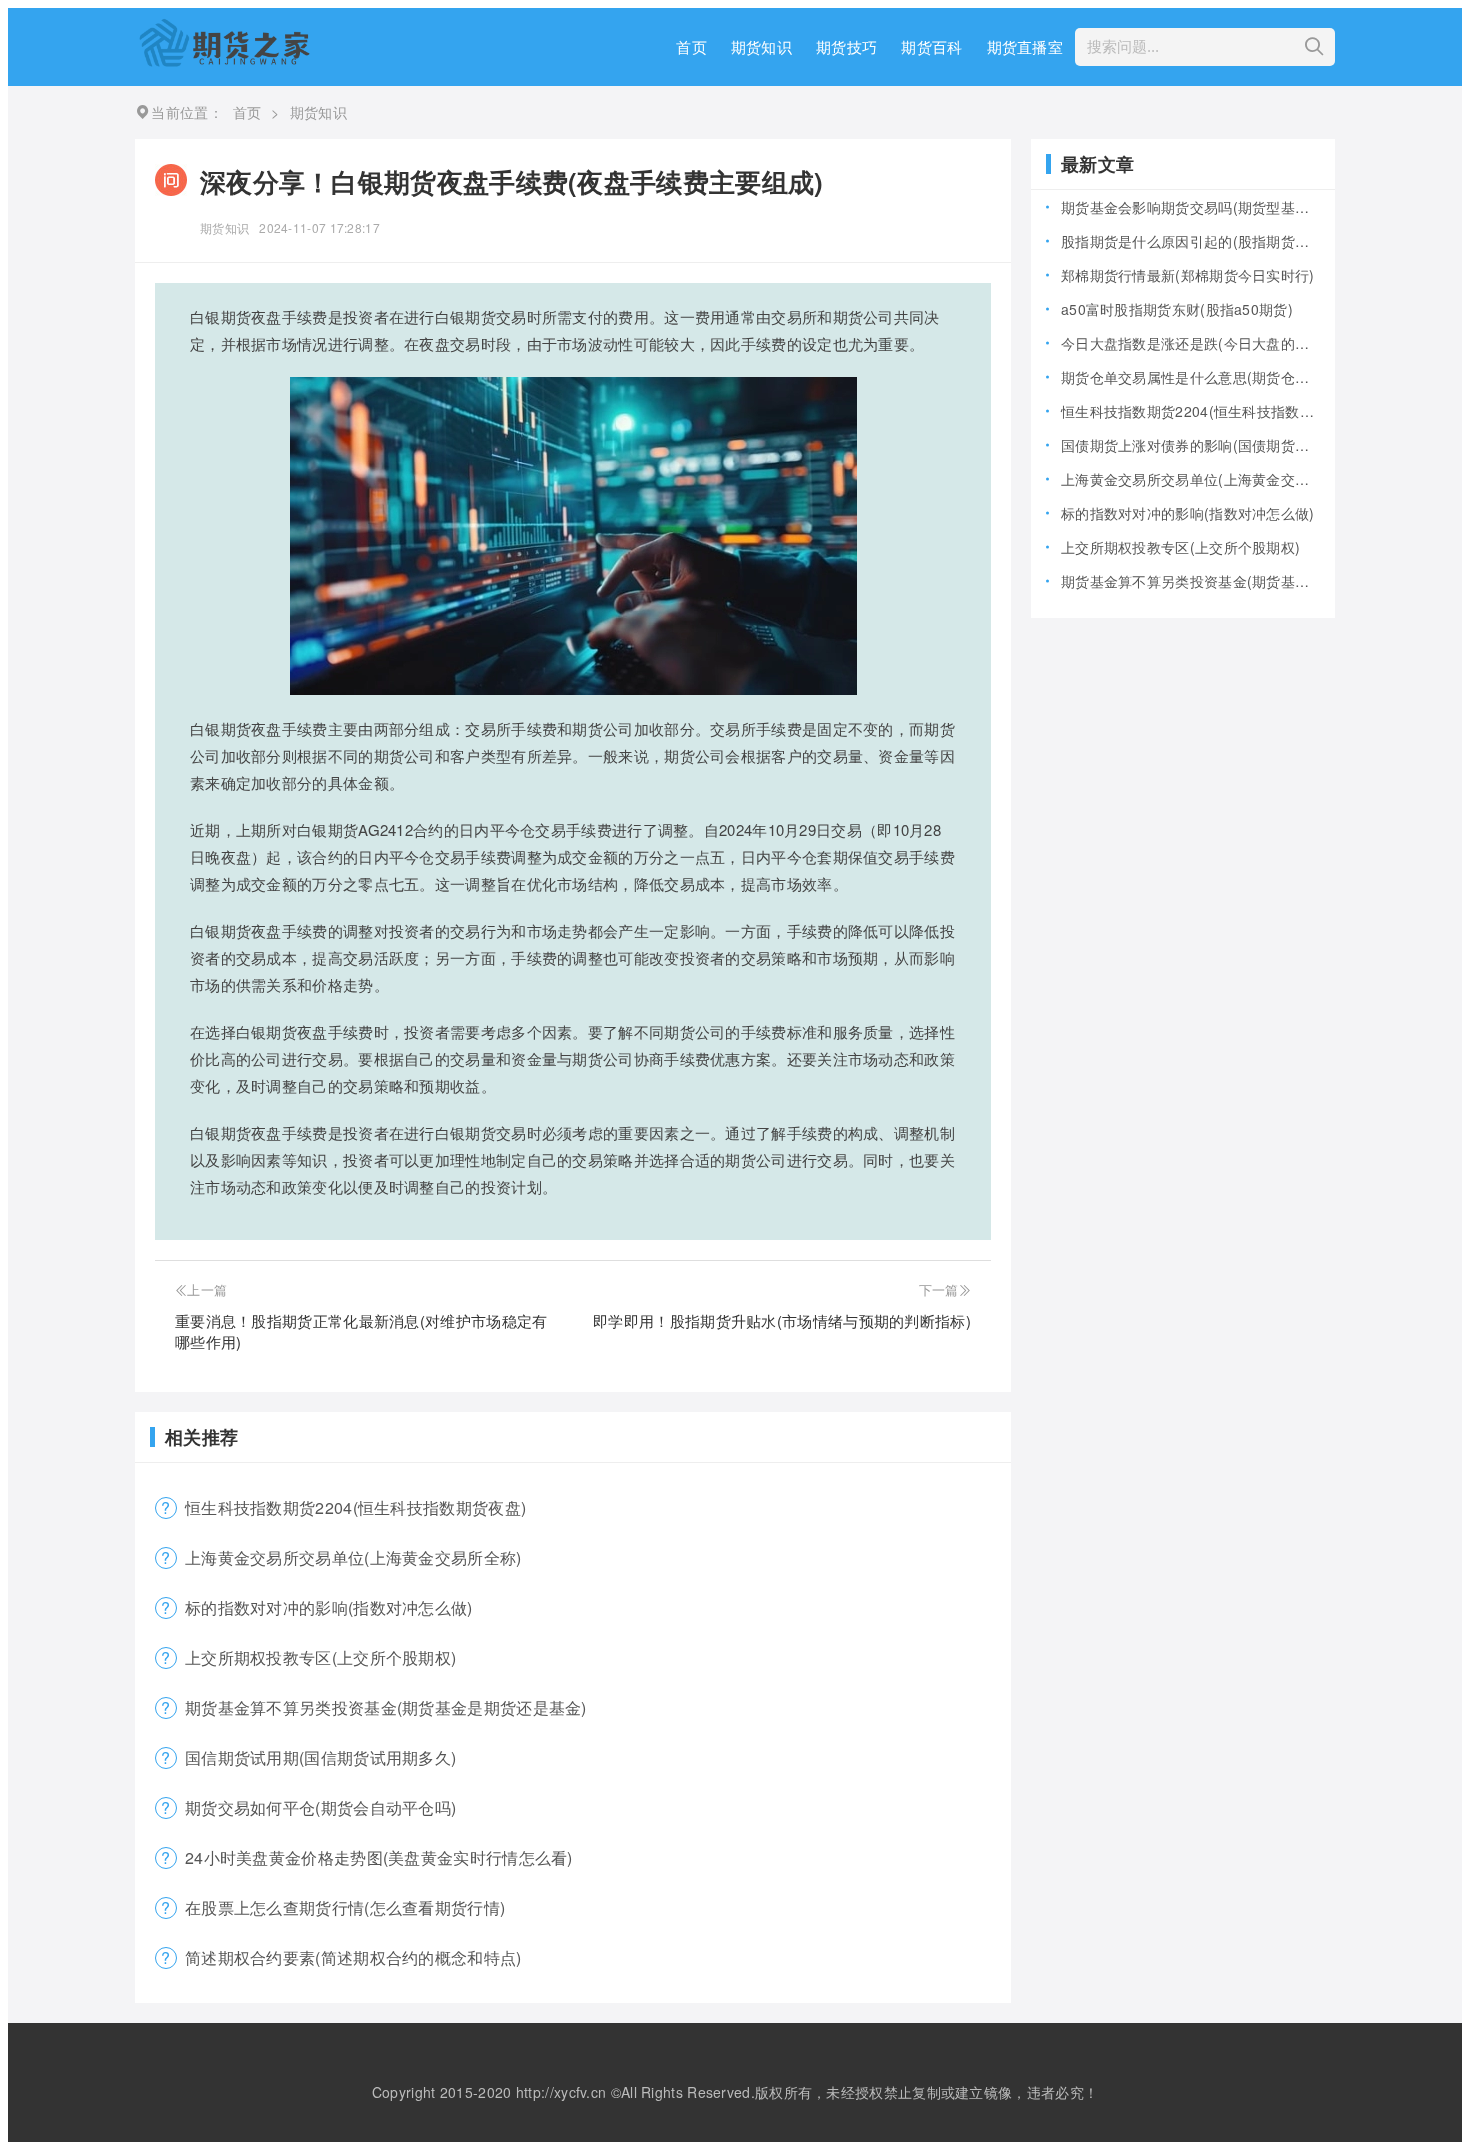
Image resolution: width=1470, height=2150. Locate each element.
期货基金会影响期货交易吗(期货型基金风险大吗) (1190, 207)
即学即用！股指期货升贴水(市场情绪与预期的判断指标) (782, 1320)
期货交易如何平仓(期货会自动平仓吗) (320, 1807)
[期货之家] (224, 60)
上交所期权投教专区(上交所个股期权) (320, 1657)
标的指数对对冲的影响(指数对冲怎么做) (329, 1607)
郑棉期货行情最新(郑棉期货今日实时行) (1188, 275)
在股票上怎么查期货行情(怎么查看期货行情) (345, 1907)
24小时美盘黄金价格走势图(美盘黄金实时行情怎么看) (379, 1857)
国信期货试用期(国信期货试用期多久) (320, 1757)
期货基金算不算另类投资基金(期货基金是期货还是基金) (386, 1707)
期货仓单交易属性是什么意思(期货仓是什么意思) (1190, 377)
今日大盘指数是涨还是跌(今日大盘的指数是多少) (1190, 343)
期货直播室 (1025, 46)
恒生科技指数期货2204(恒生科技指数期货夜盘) (355, 1507)
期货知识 (761, 46)
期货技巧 (846, 46)
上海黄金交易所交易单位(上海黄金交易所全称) (353, 1557)
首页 (691, 46)
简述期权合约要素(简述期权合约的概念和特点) (353, 1957)
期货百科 (931, 46)
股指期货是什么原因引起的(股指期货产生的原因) (1190, 241)
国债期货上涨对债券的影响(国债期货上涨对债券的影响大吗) (1190, 445)
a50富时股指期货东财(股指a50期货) (1177, 309)
